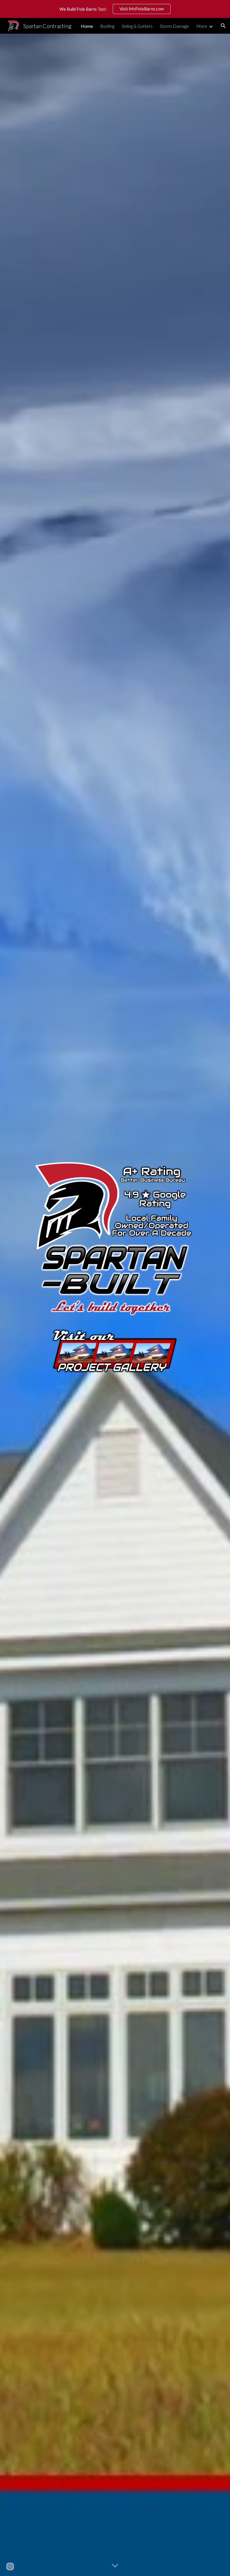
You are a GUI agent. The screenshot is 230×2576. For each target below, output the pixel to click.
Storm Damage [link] (174, 26)
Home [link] (87, 26)
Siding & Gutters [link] (137, 26)
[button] (223, 26)
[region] (115, 9)
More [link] (202, 26)
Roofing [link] (107, 26)
